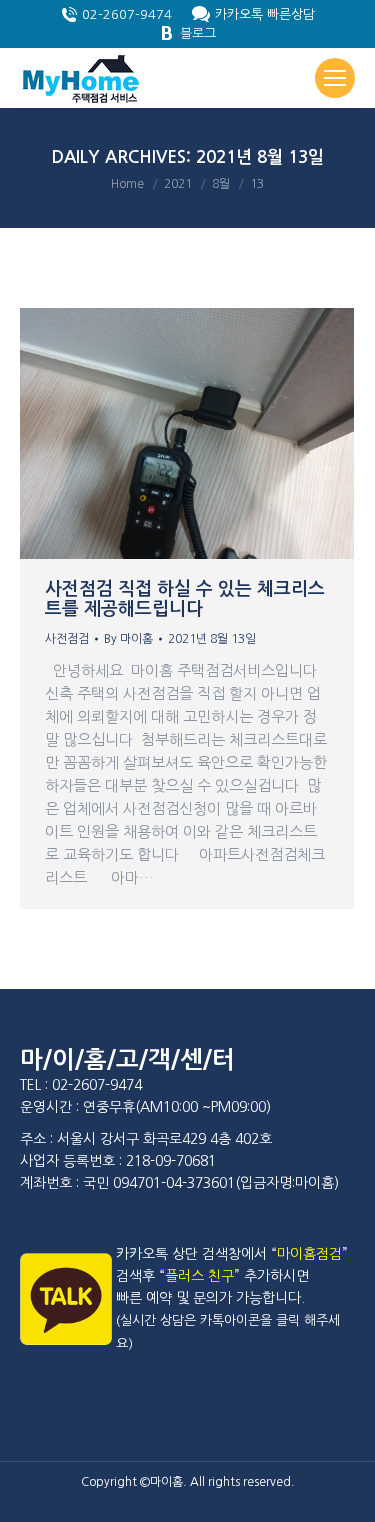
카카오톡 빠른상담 (265, 14)
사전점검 (67, 639)
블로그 (198, 33)
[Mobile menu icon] (335, 78)
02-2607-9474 (127, 14)
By (128, 639)
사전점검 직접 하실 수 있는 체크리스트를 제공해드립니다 (185, 599)
